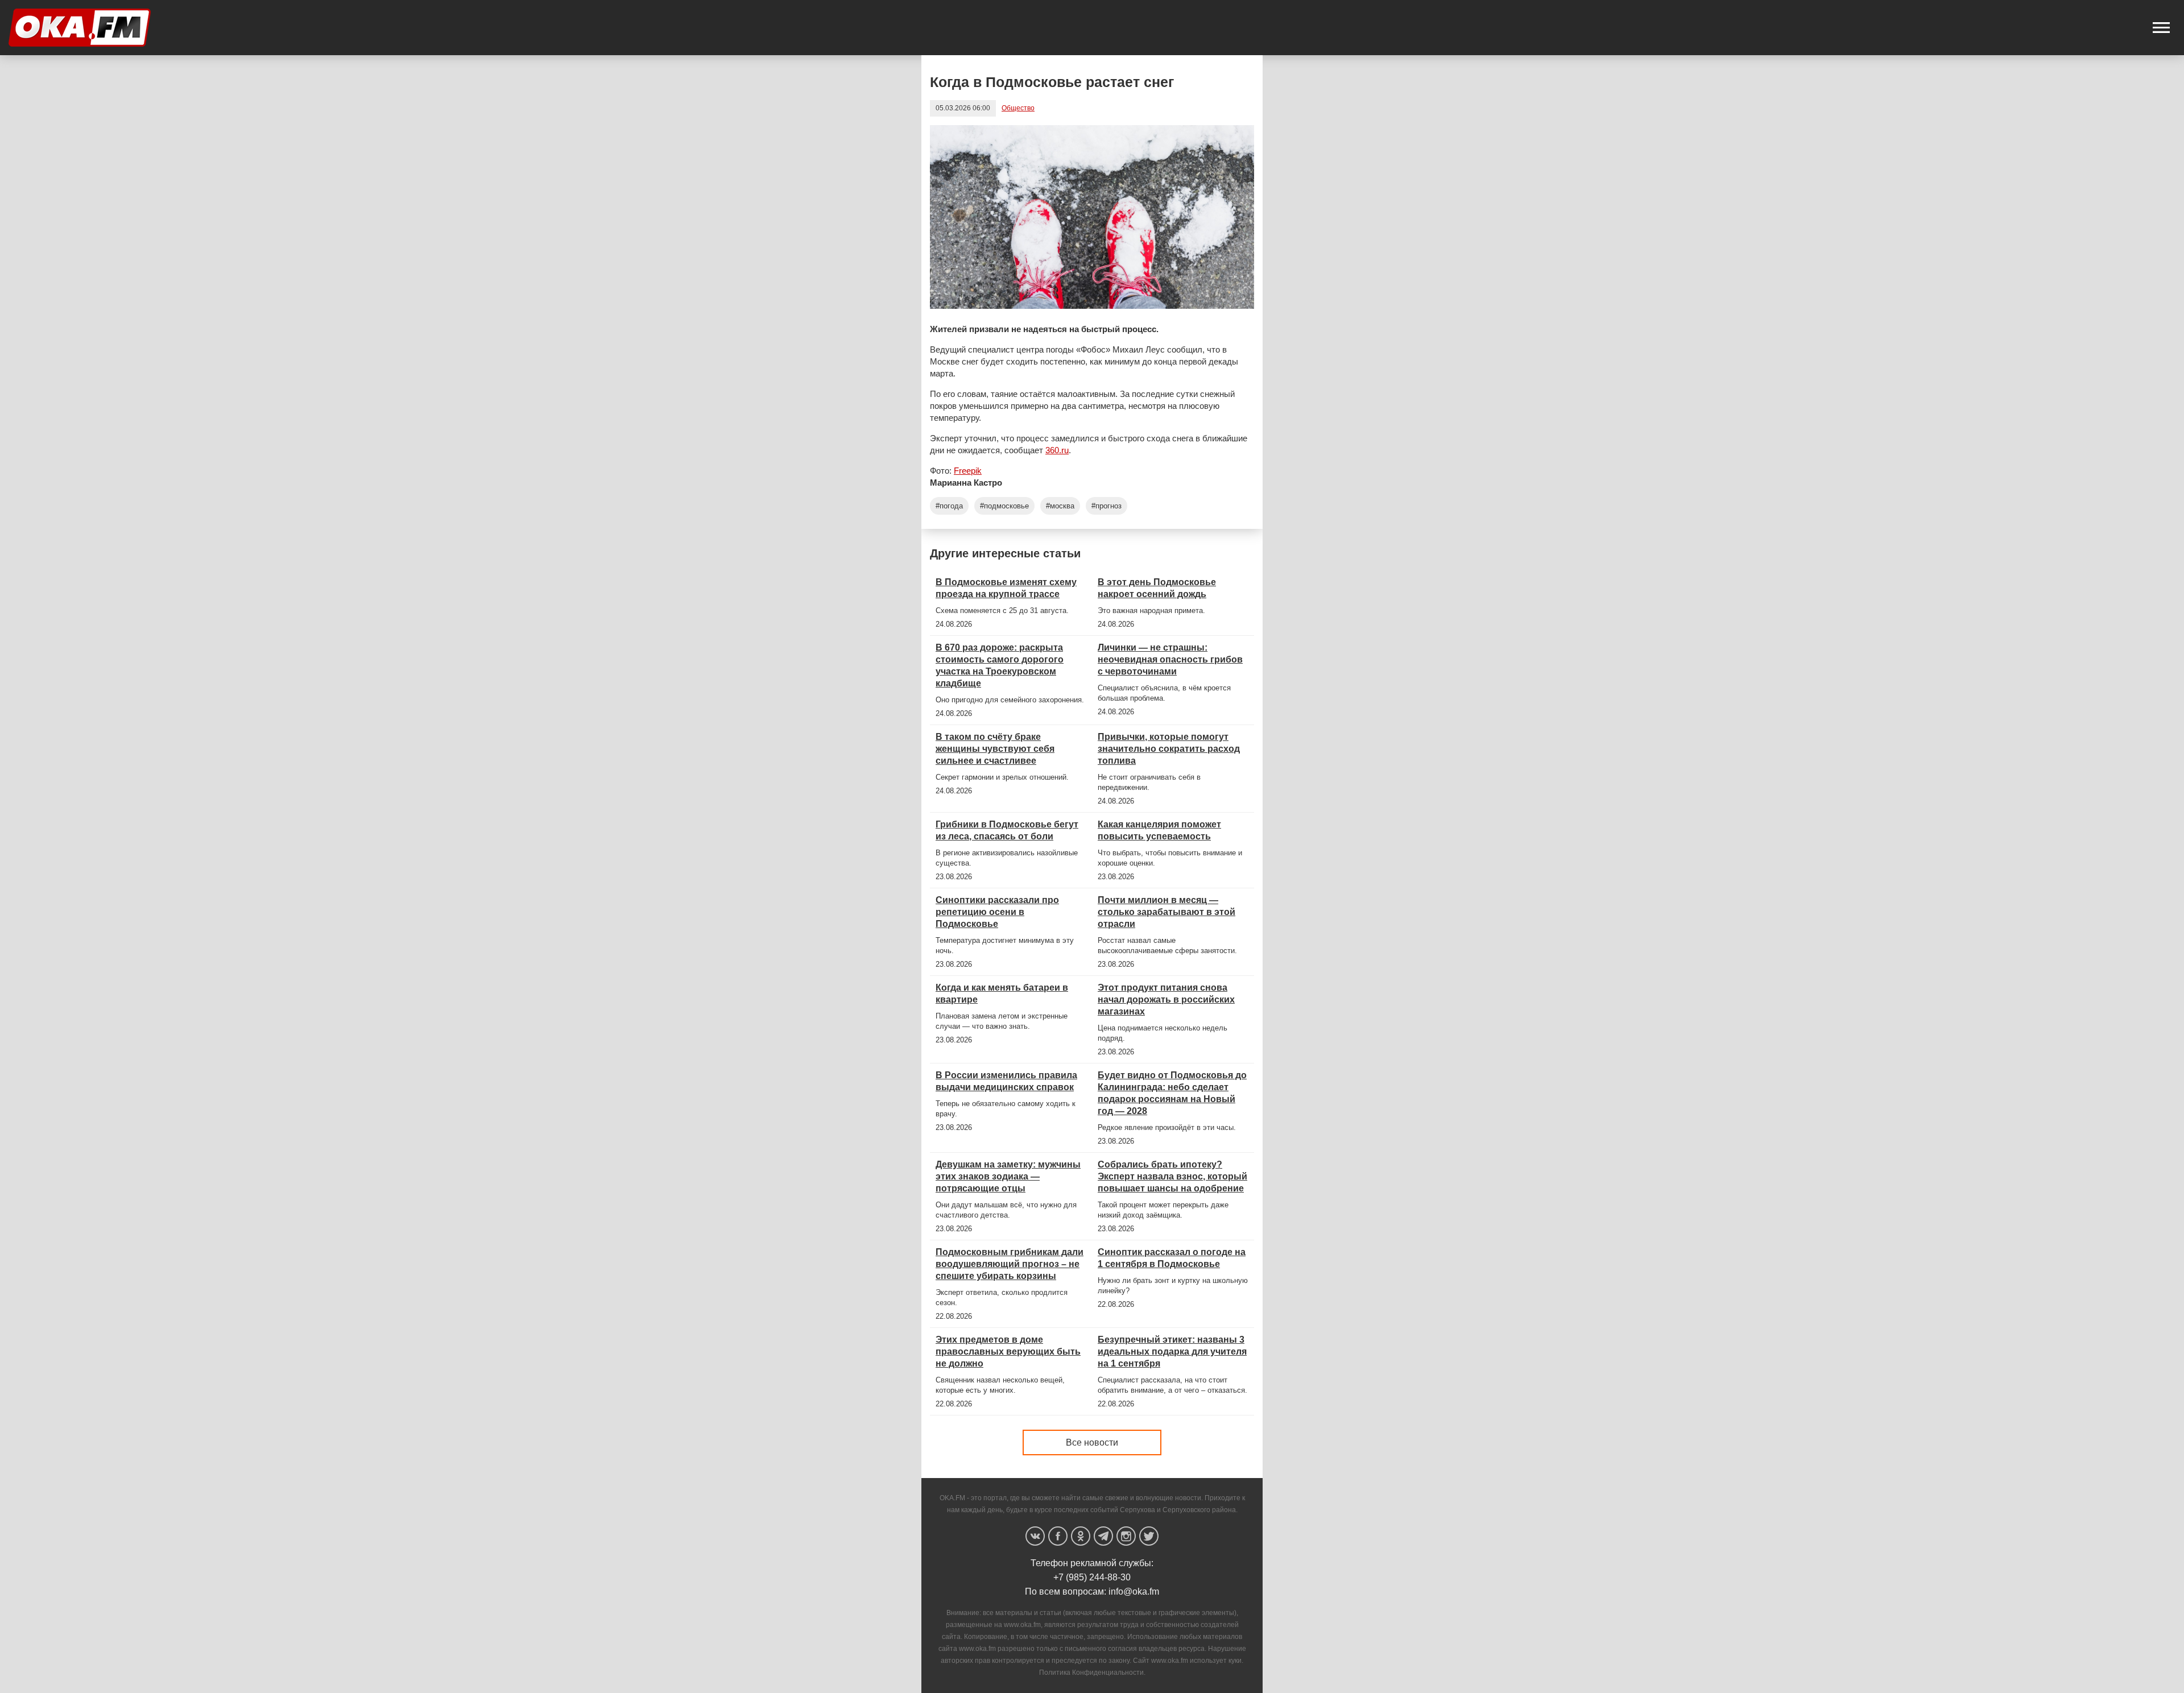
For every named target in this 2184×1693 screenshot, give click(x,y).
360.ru (1057, 450)
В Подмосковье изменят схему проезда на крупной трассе (1006, 588)
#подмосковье (1004, 506)
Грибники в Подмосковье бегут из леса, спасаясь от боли (1007, 830)
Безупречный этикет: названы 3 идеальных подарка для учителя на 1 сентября (1172, 1351)
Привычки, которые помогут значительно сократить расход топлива (1169, 749)
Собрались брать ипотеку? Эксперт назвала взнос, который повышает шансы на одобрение (1172, 1176)
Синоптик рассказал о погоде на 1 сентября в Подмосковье (1172, 1258)
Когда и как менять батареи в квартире (1002, 994)
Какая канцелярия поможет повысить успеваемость (1159, 830)
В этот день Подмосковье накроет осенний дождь (1157, 588)
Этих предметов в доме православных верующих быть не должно (1008, 1351)
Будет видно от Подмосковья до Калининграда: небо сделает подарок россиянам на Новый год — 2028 (1172, 1093)
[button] (2161, 28)
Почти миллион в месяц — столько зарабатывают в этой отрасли (1167, 912)
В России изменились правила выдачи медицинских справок (1006, 1081)
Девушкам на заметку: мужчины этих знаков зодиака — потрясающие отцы (1008, 1176)
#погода (949, 506)
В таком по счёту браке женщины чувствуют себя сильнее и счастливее (995, 749)
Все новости (1092, 1442)
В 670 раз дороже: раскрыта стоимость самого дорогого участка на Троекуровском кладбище (1000, 665)
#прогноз (1107, 506)
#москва (1060, 506)
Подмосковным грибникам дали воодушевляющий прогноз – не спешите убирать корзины (1010, 1264)
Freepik (968, 471)
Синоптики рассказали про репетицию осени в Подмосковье (997, 912)
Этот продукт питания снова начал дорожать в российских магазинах (1166, 999)
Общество (1018, 108)
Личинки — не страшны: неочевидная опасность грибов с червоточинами (1170, 659)
